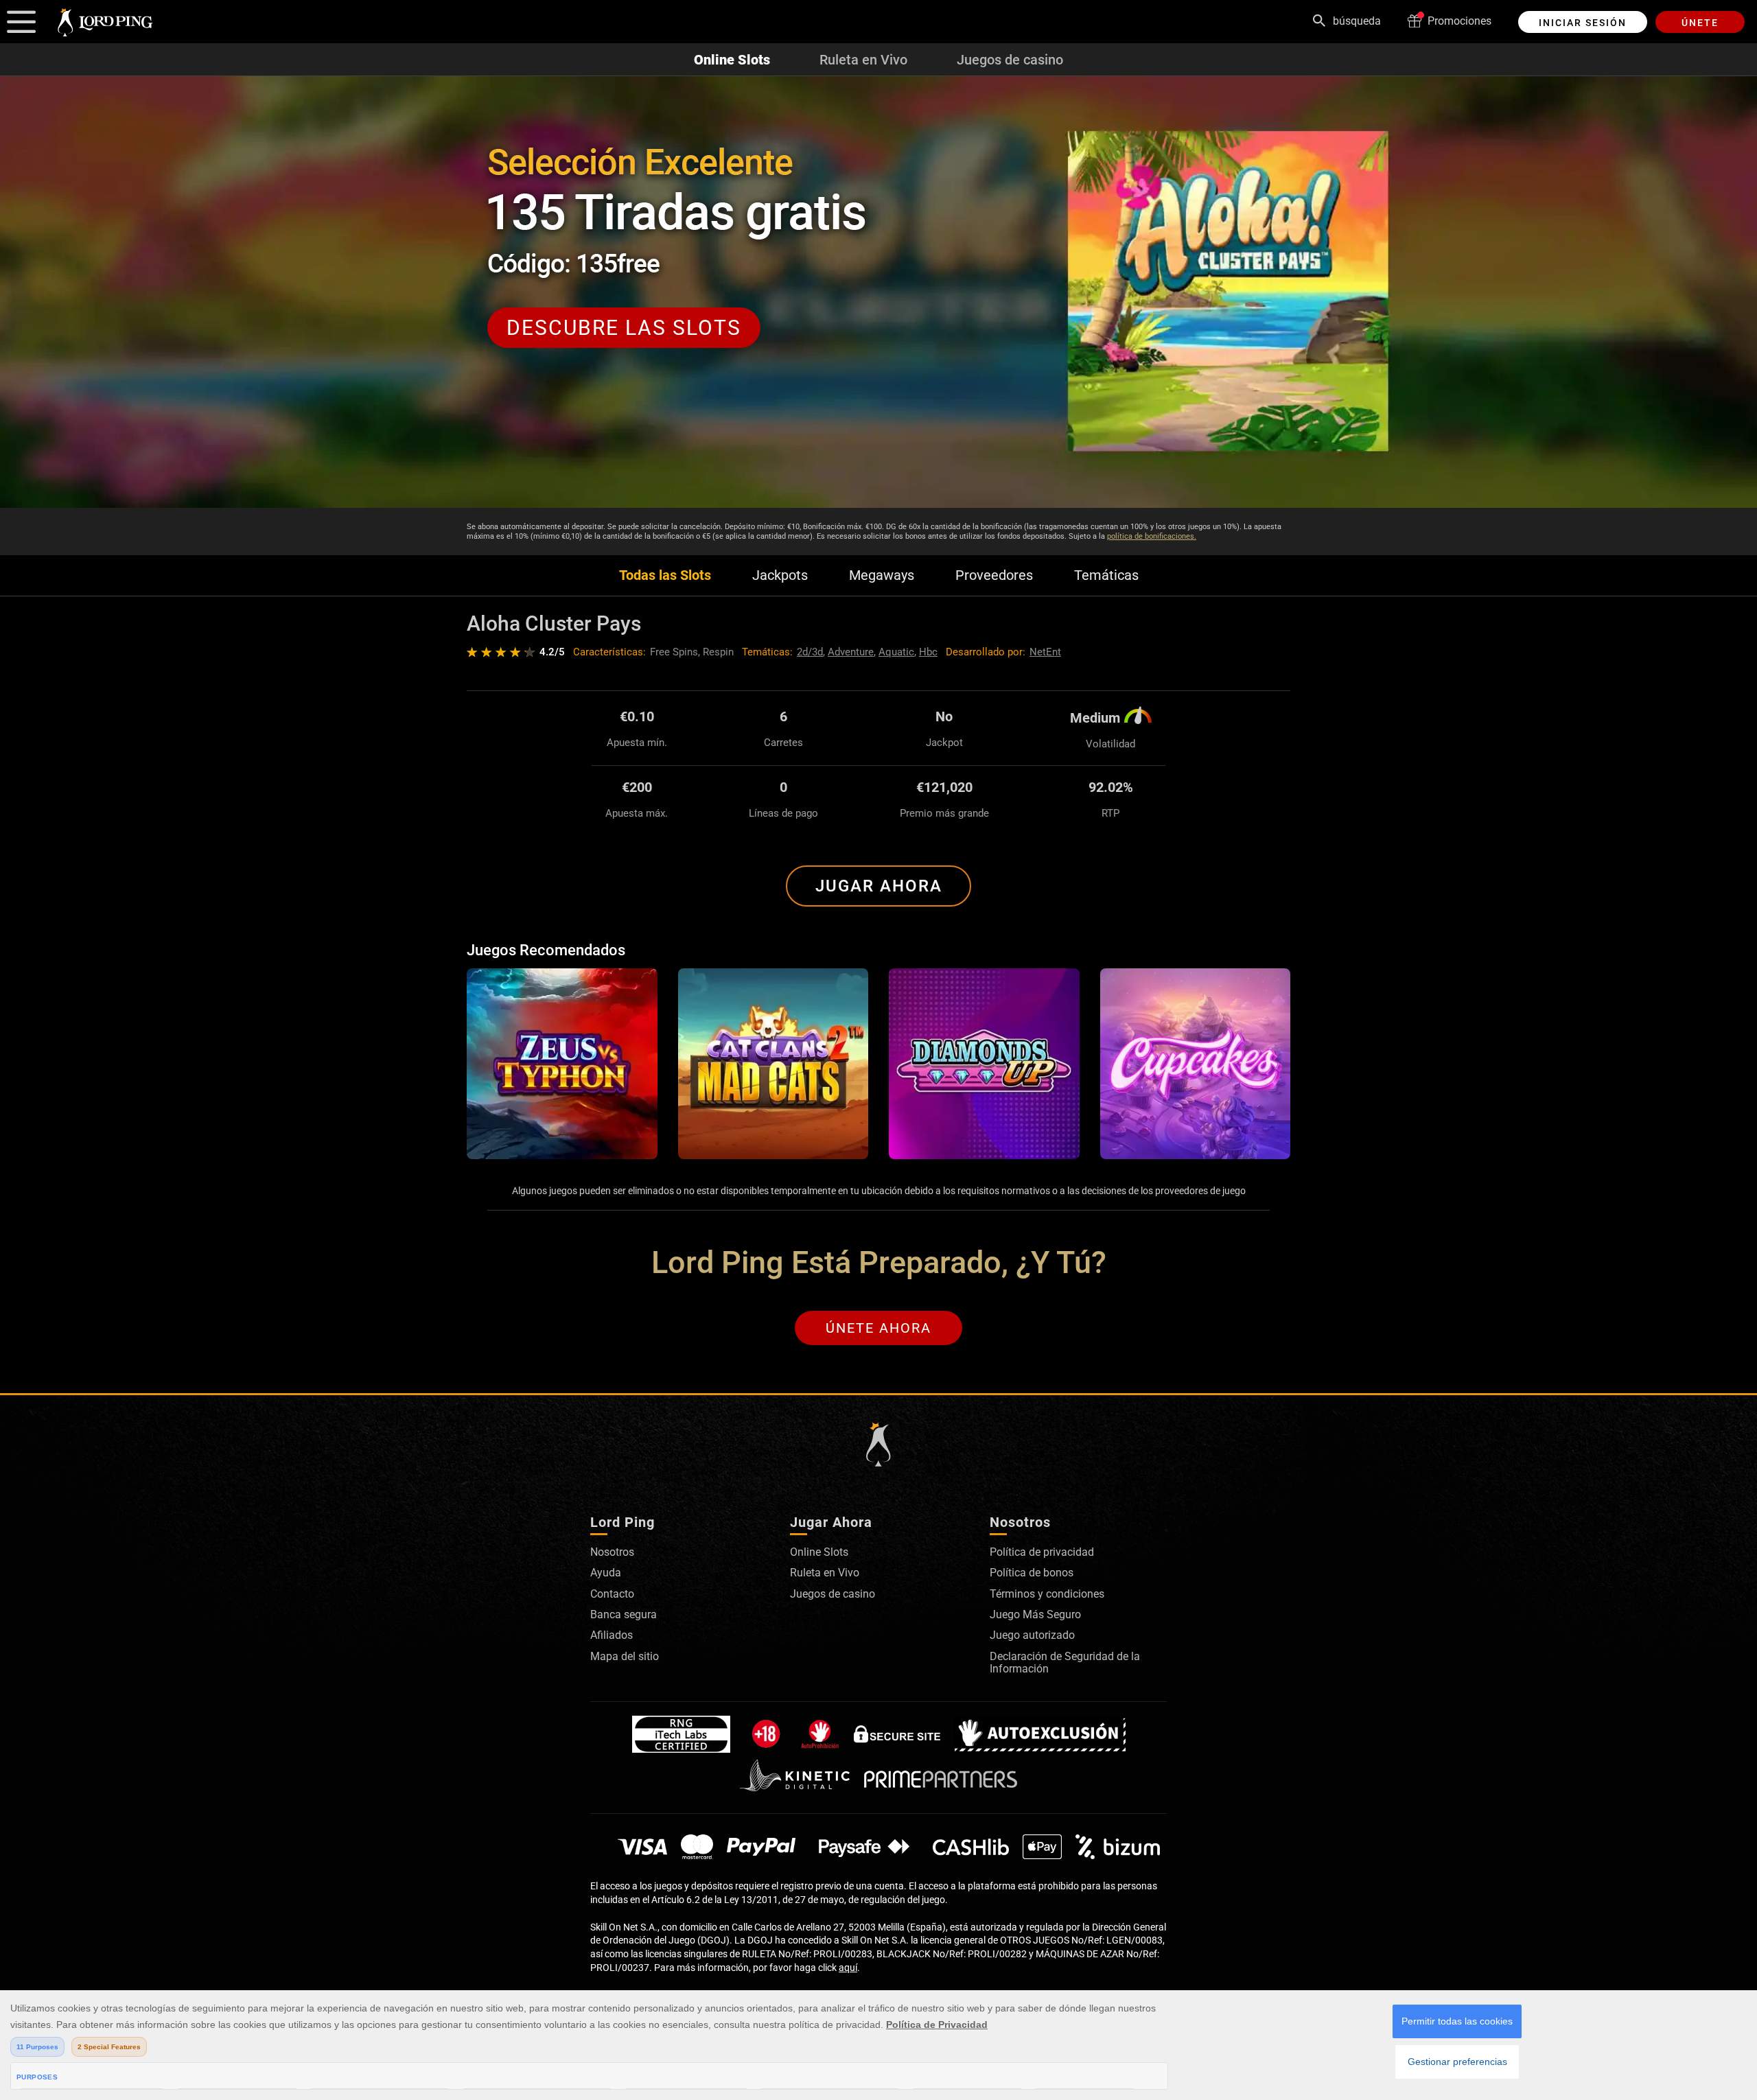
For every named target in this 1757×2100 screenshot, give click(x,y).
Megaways (882, 575)
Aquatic (896, 652)
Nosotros (612, 1552)
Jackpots (780, 575)
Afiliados (612, 1635)
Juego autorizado (1032, 1635)
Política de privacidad (1042, 1552)
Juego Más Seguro (1035, 1614)
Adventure (851, 652)
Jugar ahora (879, 886)
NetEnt (1045, 652)
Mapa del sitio (625, 1656)
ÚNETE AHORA (878, 1328)
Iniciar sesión (1583, 23)
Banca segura (624, 1614)
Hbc (928, 652)
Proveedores (994, 575)
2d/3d (810, 652)
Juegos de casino (1010, 60)
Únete (1700, 23)
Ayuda (606, 1573)
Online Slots (732, 60)
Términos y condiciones (1047, 1594)
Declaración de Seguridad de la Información (1065, 1662)
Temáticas (1106, 575)
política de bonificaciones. (1152, 536)
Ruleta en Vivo (863, 60)
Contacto (612, 1594)
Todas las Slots (665, 575)
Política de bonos (1032, 1573)
